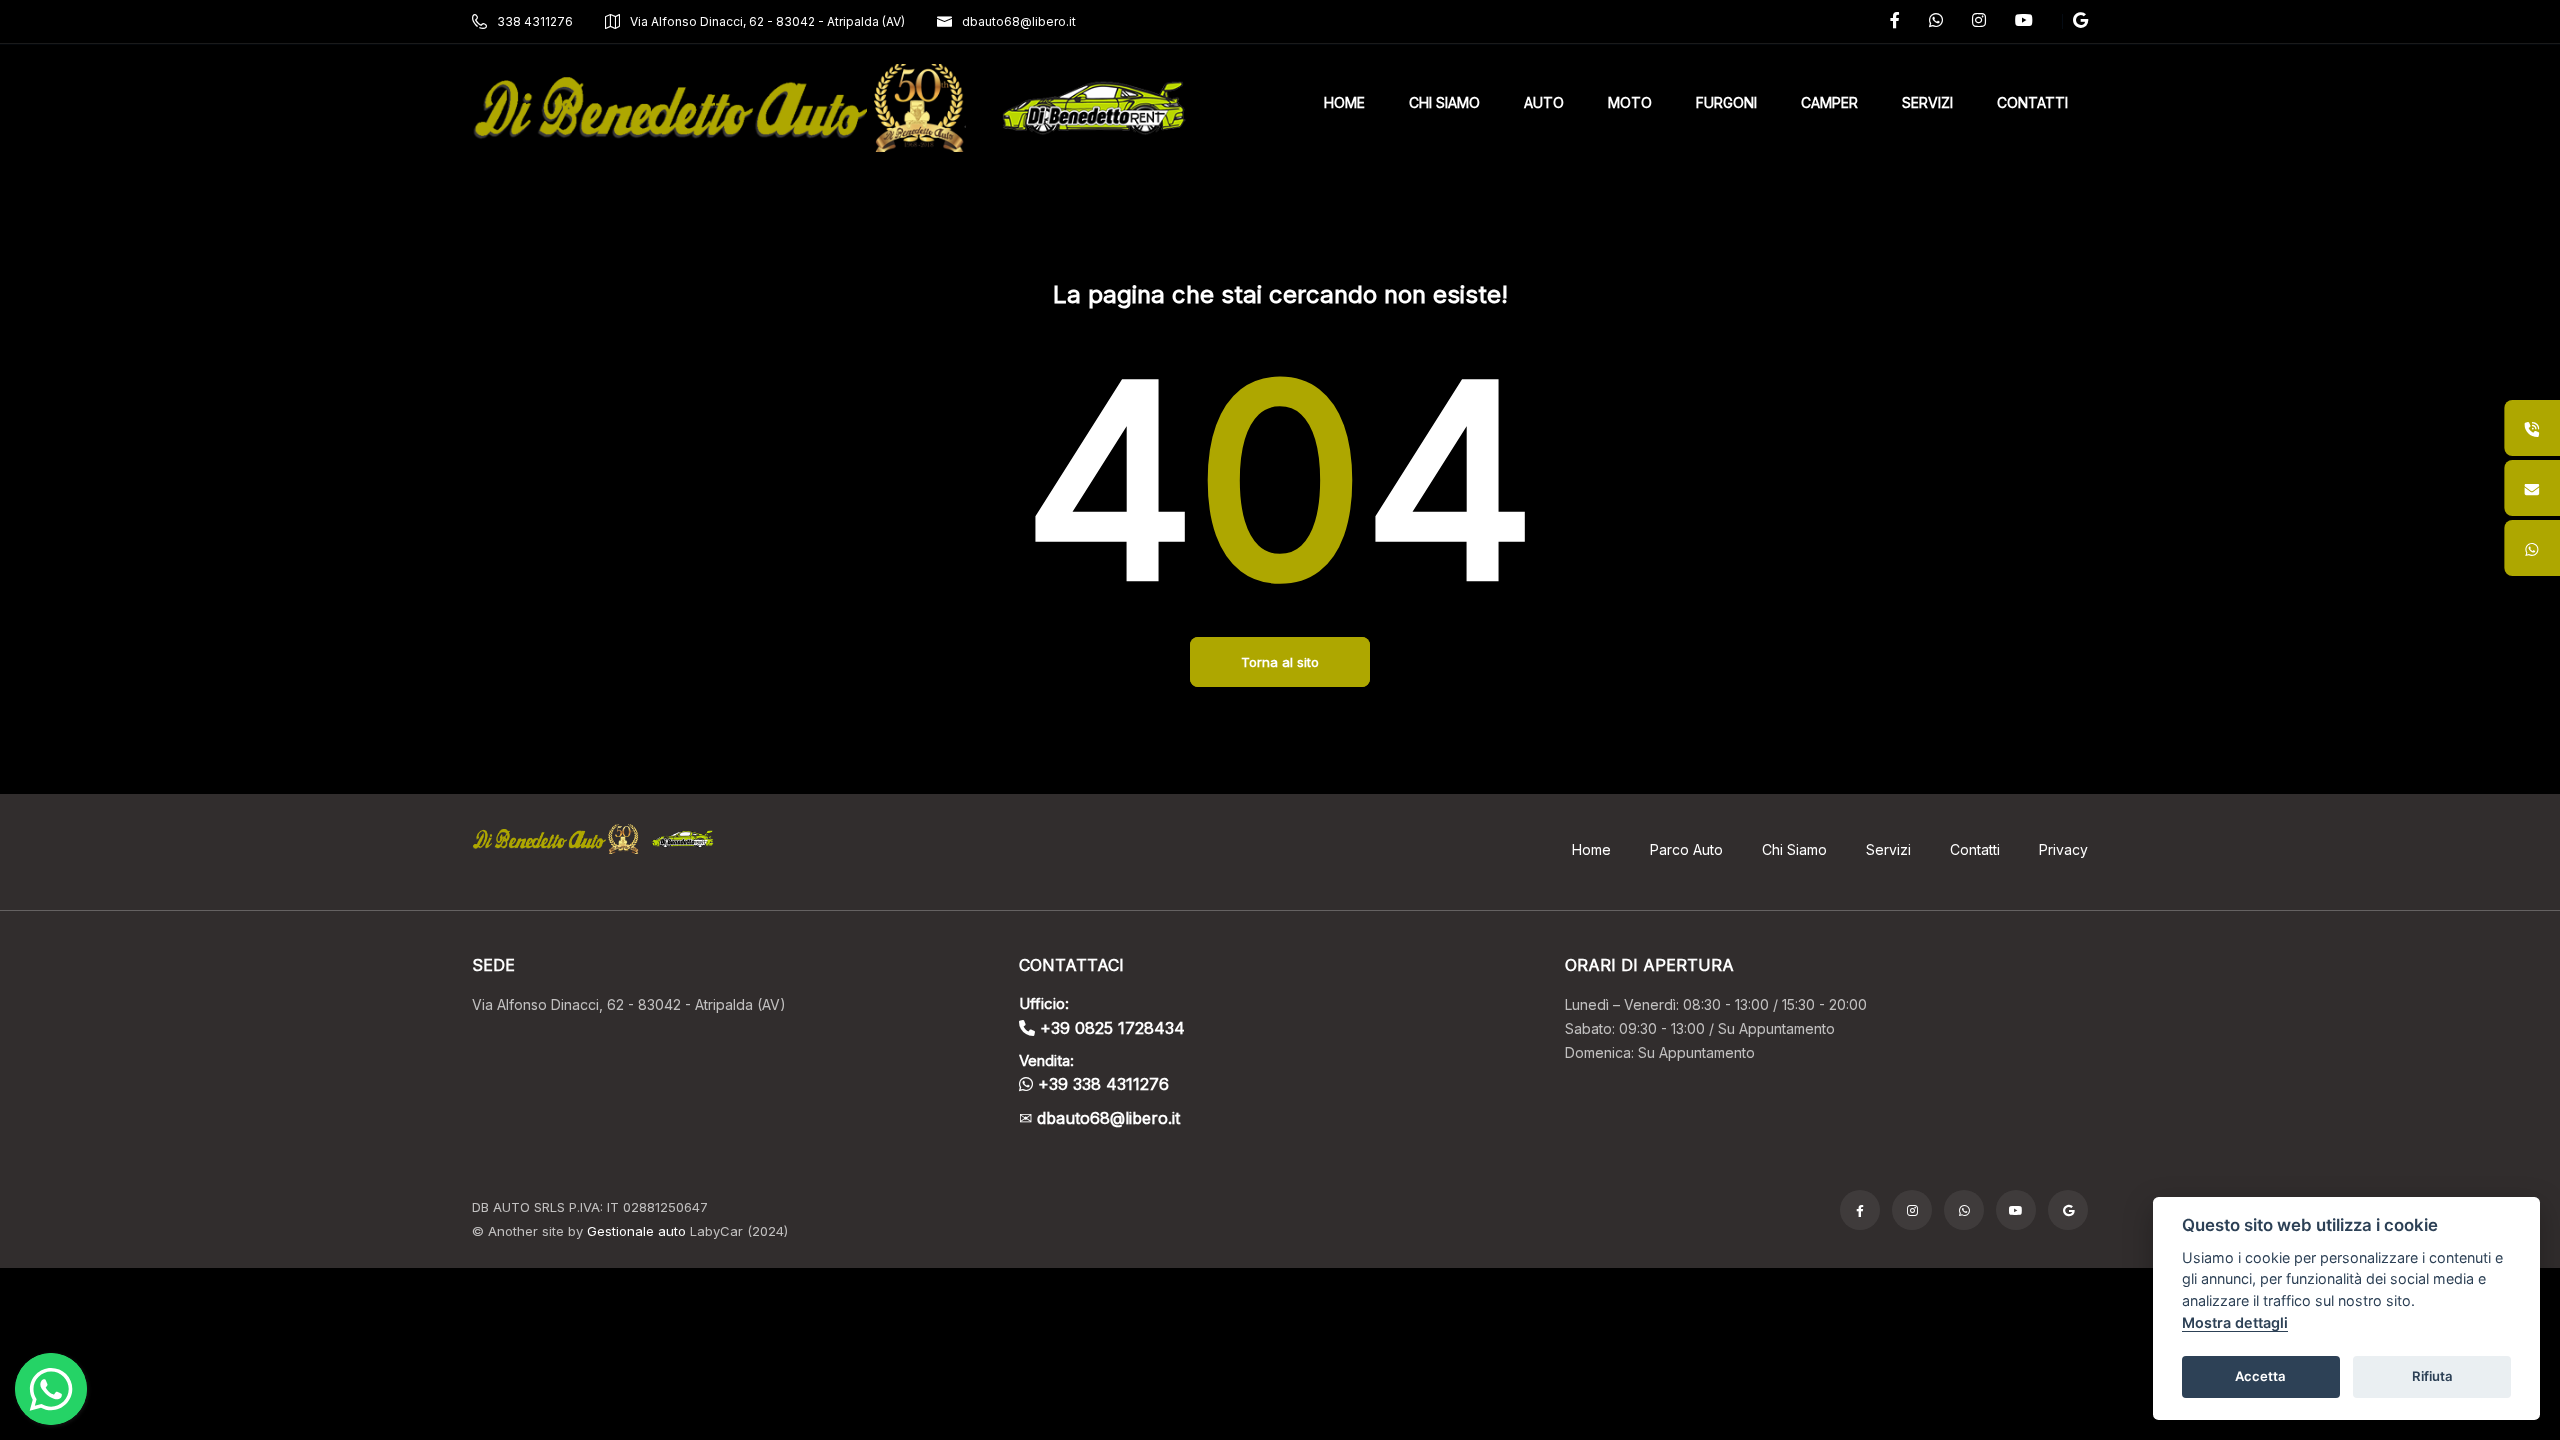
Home (1591, 849)
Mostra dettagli (2235, 1322)
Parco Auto (1686, 849)
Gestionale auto (636, 1231)
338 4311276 (535, 21)
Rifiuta (2432, 1376)
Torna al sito (1280, 662)
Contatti (1975, 849)
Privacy (2063, 849)
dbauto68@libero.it (1019, 21)
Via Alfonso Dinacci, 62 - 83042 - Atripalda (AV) (767, 21)
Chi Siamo (1794, 849)
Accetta (2260, 1376)
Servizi (1888, 849)
